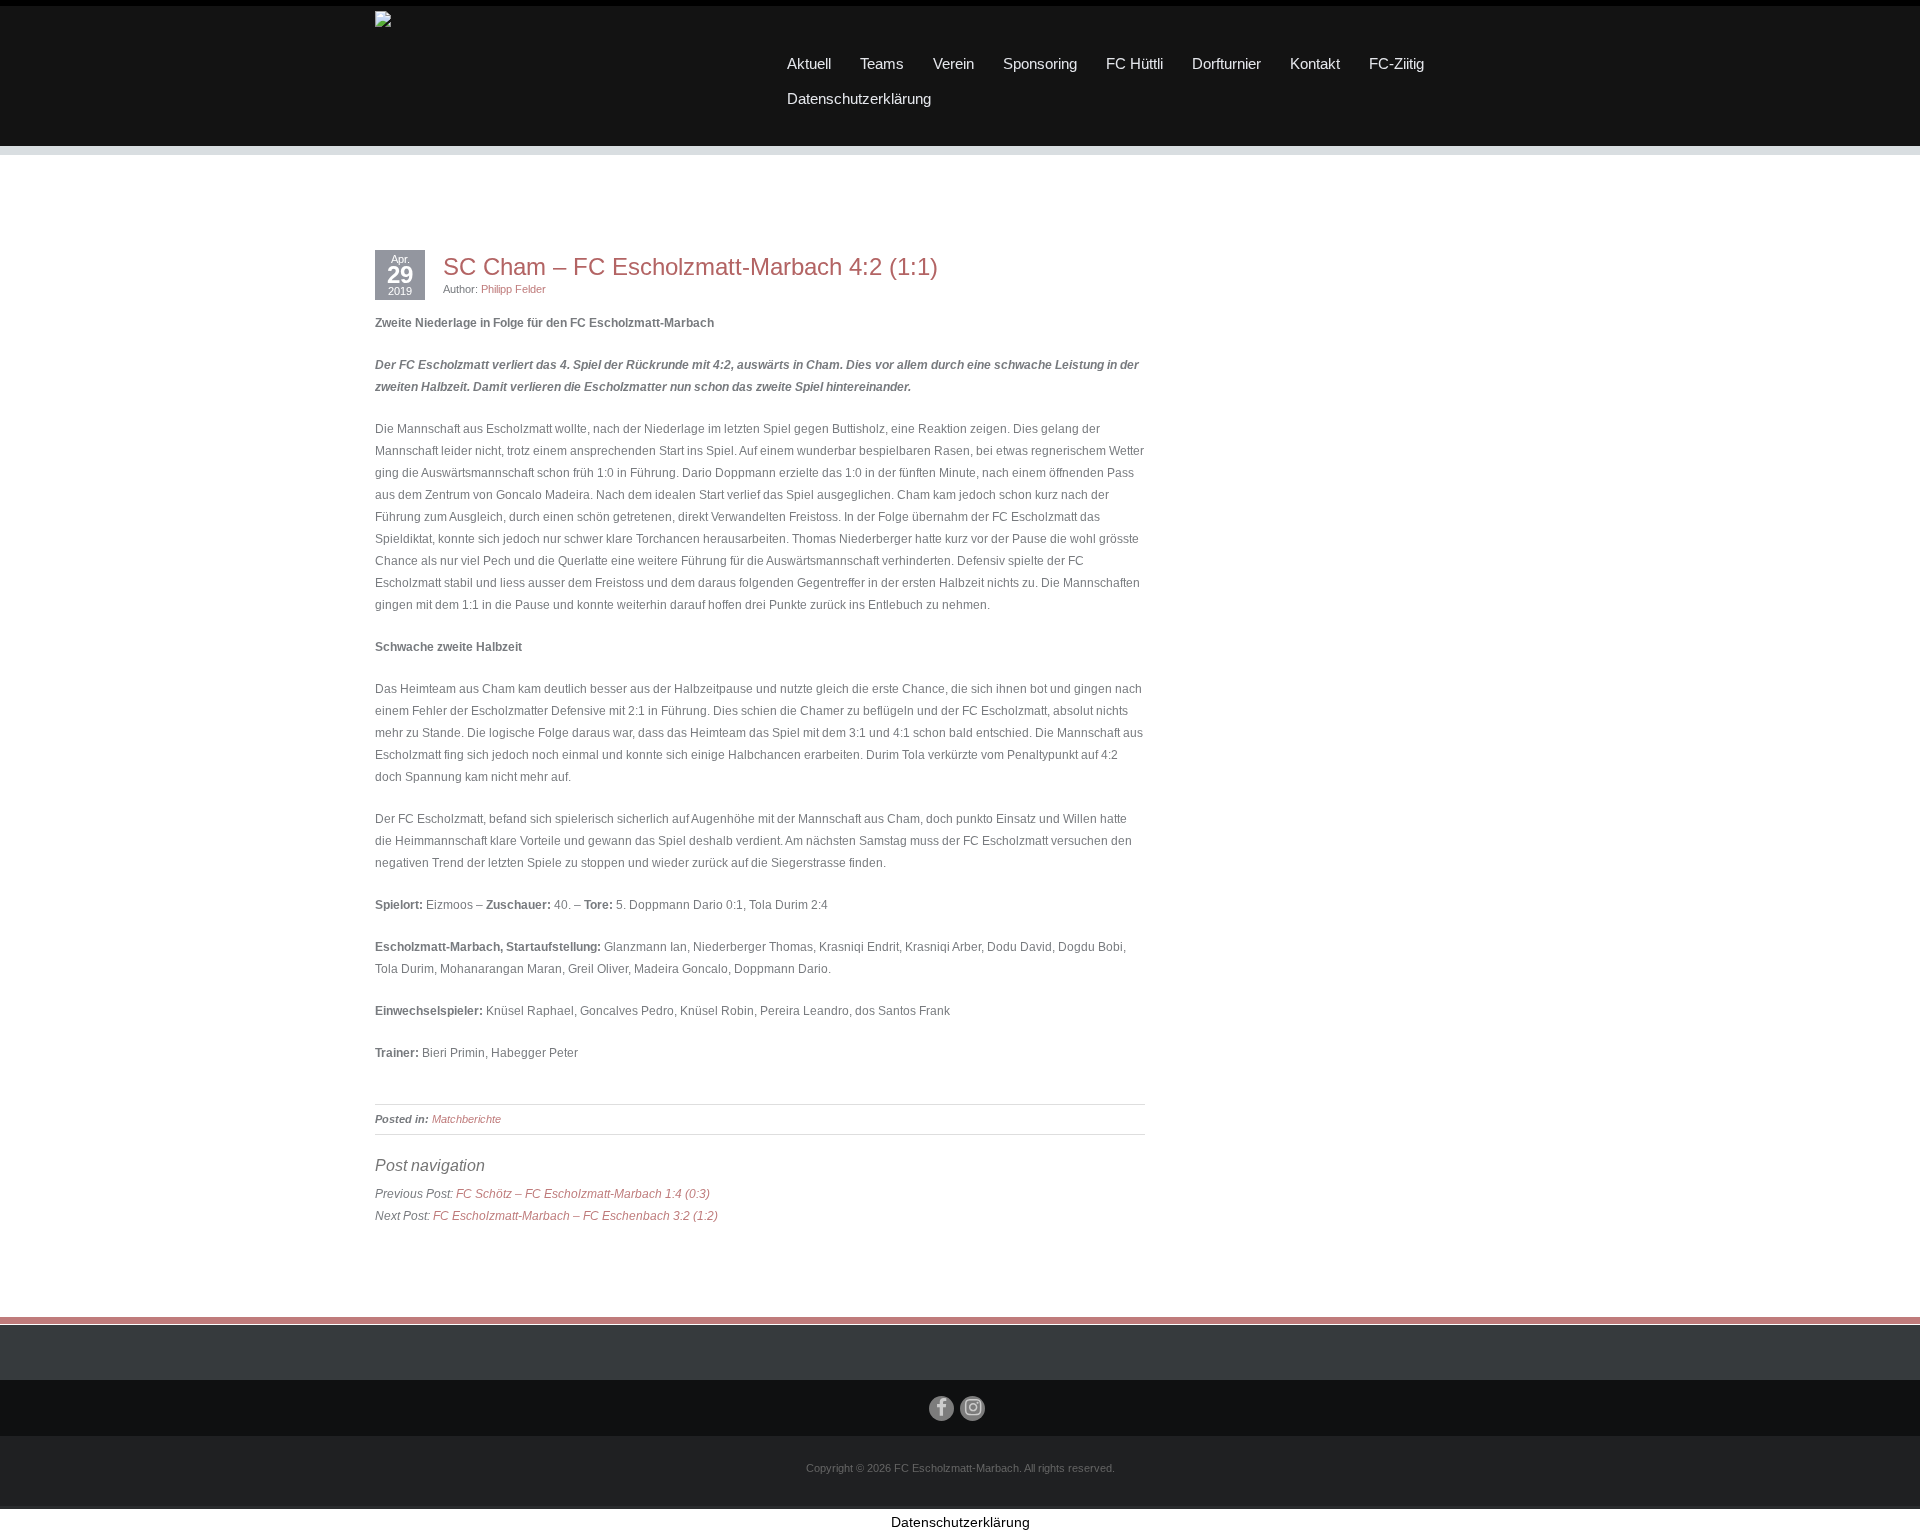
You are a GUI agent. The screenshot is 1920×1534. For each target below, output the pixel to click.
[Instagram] (972, 1408)
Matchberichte (466, 1119)
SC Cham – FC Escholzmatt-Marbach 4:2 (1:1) (690, 267)
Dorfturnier (1226, 63)
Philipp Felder (513, 289)
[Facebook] (941, 1408)
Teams (882, 63)
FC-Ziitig (1396, 63)
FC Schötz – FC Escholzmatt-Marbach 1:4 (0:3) (583, 1194)
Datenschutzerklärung (859, 98)
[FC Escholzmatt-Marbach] (560, 18)
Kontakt (1315, 63)
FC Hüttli (1134, 63)
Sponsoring (1040, 63)
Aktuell (809, 63)
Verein (953, 63)
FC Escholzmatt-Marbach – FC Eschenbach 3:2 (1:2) (575, 1216)
